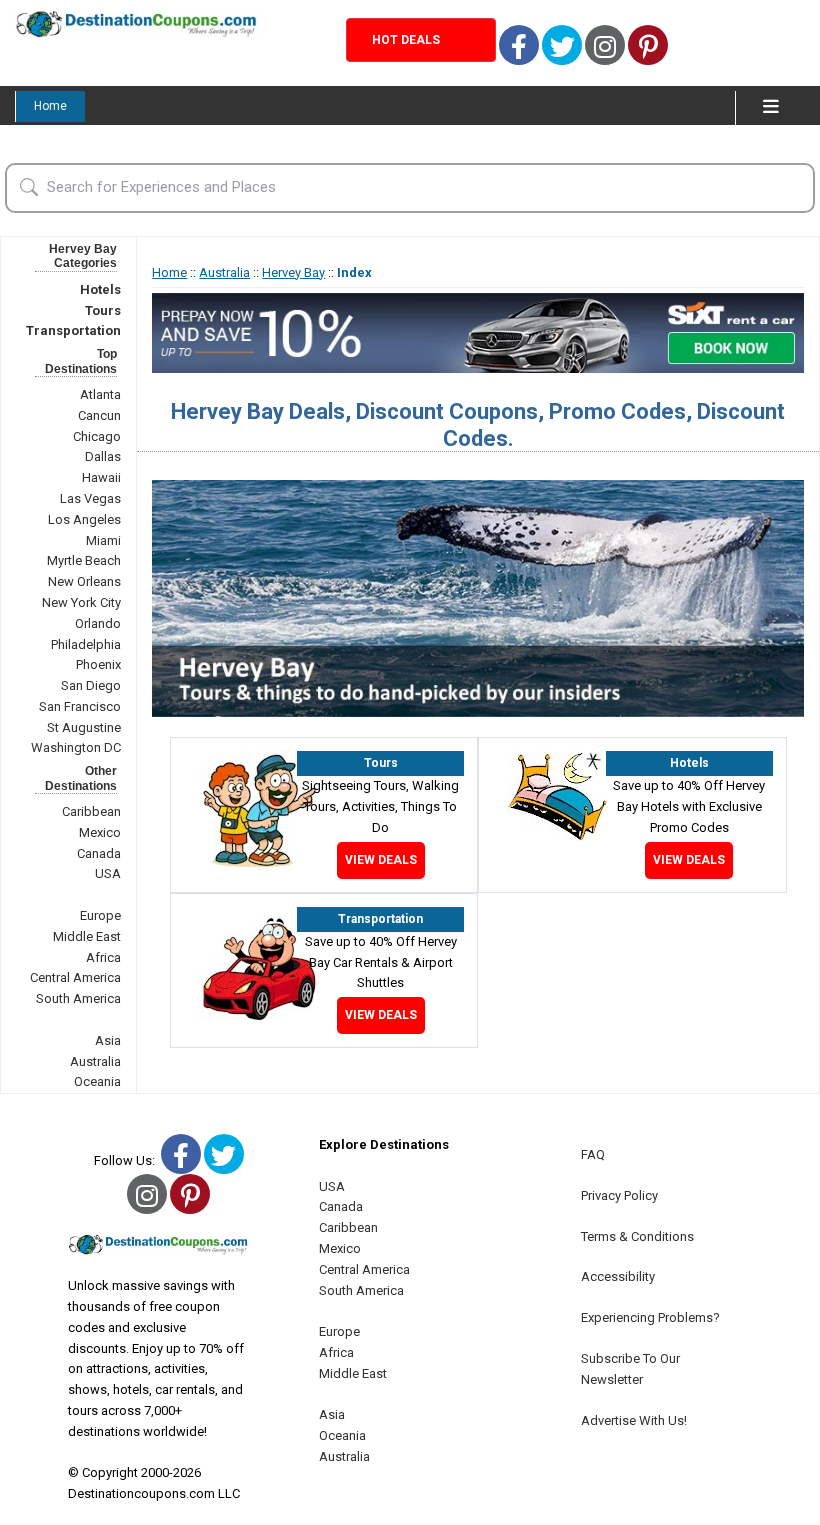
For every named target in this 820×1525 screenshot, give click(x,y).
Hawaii (101, 477)
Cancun (99, 415)
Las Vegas (90, 498)
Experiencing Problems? (650, 1317)
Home (50, 106)
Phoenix (98, 664)
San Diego (91, 685)
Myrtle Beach (84, 560)
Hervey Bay (293, 272)
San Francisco (80, 706)
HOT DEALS (406, 40)
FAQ (593, 1154)
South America (78, 998)
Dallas (103, 456)
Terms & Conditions (637, 1236)
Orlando (98, 623)
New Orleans (84, 581)
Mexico (100, 832)
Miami (103, 540)
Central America (75, 977)
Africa (103, 957)
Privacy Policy (619, 1195)
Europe (100, 915)
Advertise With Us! (634, 1420)
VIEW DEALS (381, 860)
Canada (99, 853)
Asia (108, 1040)
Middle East (87, 936)
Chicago (97, 436)
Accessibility (618, 1276)
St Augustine (84, 727)
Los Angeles (84, 519)
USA (108, 873)
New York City (81, 602)
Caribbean (91, 811)
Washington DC (76, 747)
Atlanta (100, 394)
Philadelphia (86, 644)
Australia (95, 1061)
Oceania (97, 1081)
